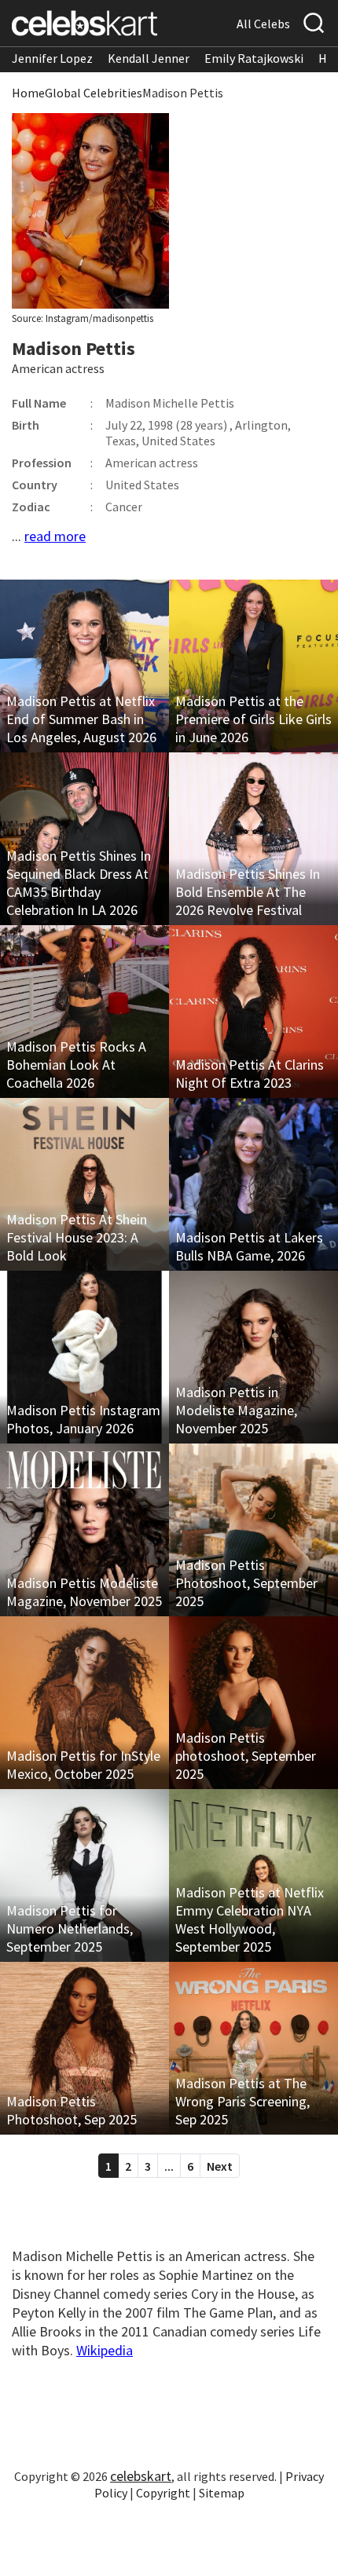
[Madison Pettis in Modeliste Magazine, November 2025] (253, 1357)
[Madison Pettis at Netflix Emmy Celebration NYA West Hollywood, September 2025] (253, 1875)
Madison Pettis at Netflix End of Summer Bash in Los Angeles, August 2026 (81, 719)
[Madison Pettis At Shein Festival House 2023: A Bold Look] (84, 1184)
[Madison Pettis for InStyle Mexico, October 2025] (84, 1703)
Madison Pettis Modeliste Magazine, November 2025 (84, 1592)
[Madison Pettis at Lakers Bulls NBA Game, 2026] (253, 1184)
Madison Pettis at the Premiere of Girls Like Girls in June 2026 (253, 719)
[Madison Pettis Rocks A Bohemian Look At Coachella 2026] (84, 1012)
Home (28, 93)
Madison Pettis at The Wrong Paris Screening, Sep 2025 (242, 2101)
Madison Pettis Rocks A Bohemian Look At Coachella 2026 (76, 1065)
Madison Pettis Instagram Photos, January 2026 (83, 1419)
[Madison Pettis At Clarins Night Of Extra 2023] (253, 1012)
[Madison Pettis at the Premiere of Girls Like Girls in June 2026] (253, 666)
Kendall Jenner (149, 58)
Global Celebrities (94, 93)
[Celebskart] (84, 23)
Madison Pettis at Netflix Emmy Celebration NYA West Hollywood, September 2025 (250, 1919)
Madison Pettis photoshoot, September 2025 (246, 1756)
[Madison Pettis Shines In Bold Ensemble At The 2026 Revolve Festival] (253, 839)
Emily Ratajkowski (254, 58)
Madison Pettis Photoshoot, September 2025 (246, 1583)
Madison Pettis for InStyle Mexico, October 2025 (83, 1765)
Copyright (163, 2493)
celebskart (141, 2476)
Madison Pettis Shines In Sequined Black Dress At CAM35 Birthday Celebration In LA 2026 (79, 883)
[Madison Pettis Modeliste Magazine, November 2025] (84, 1530)
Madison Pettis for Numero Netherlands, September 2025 (70, 1928)
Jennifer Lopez (52, 58)
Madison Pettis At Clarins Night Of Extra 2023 (250, 1074)
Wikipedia (105, 2350)
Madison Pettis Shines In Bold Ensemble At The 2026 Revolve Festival (248, 892)
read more (55, 536)
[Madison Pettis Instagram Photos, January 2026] (84, 1357)
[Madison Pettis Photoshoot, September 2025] (253, 1530)
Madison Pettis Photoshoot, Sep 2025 (72, 2110)
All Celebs (263, 24)
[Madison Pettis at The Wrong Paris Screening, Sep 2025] (253, 2048)
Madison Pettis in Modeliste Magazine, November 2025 (236, 1410)
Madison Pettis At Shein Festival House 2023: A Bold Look (77, 1237)
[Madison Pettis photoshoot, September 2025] (253, 1703)
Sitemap (222, 2493)
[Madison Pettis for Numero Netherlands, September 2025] (84, 1875)
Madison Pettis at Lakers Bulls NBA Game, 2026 (249, 1246)
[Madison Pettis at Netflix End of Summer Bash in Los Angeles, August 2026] (84, 666)
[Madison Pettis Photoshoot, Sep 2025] (84, 2048)
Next (220, 2166)
